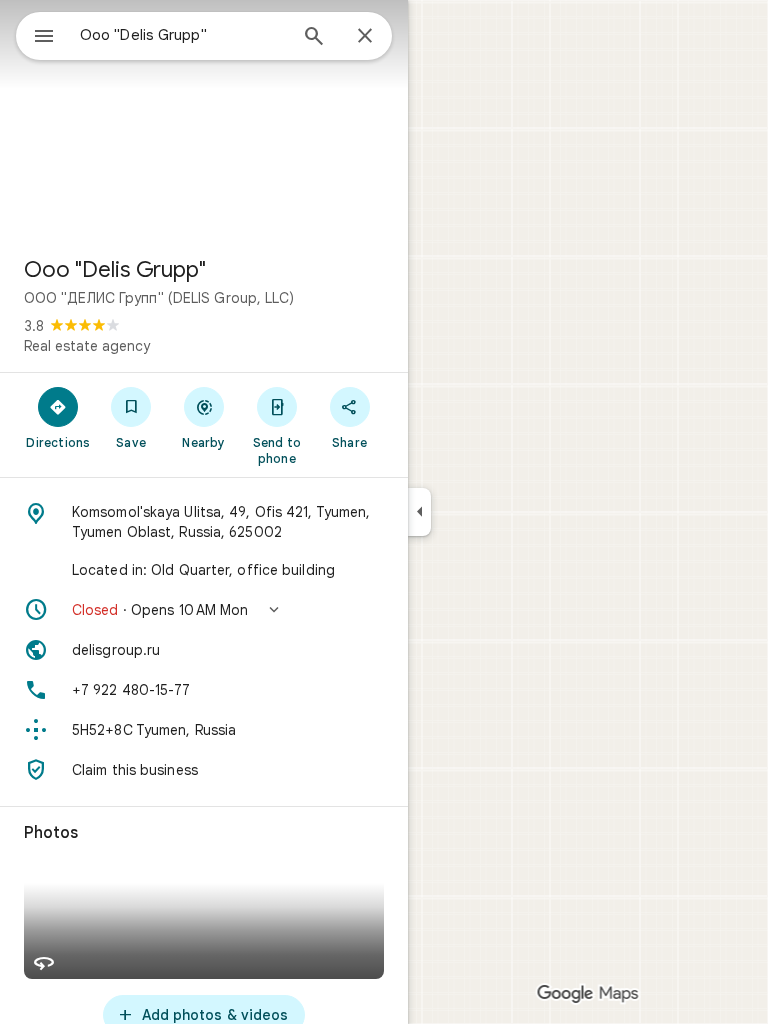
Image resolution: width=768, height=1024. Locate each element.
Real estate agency (87, 346)
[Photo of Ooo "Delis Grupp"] (204, 120)
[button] (204, 610)
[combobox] (183, 35)
